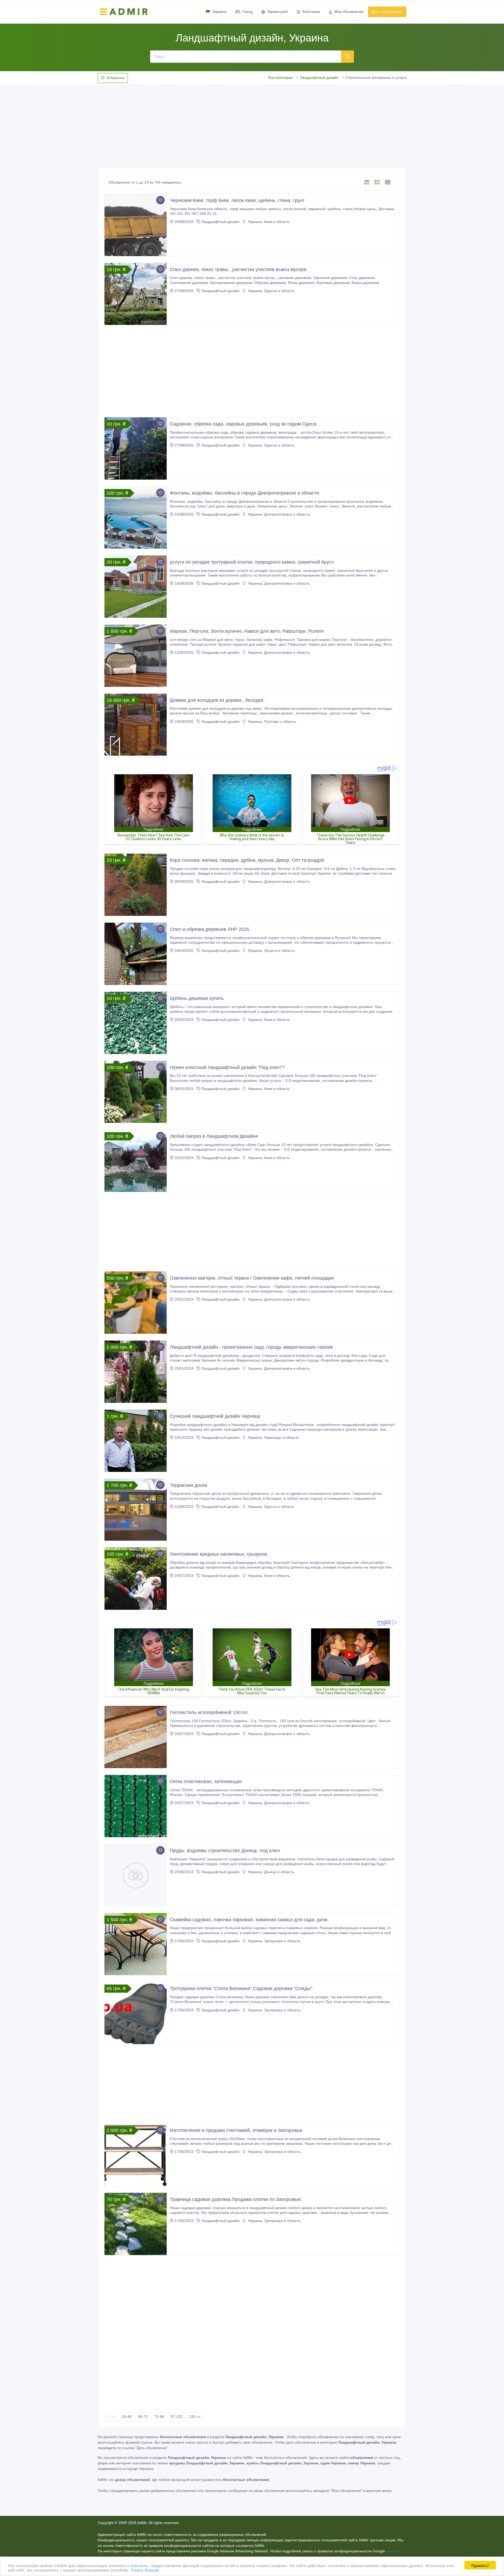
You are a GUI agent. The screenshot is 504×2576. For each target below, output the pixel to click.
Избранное (115, 78)
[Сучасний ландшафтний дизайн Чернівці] (136, 1441)
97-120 (177, 2417)
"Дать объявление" (152, 2448)
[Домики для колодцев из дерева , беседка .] (136, 725)
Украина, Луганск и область (271, 951)
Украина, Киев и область (268, 222)
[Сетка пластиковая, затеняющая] (136, 1806)
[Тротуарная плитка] (136, 2013)
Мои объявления (349, 12)
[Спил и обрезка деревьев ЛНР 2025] (136, 954)
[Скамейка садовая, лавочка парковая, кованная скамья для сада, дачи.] (136, 1944)
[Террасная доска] (136, 1510)
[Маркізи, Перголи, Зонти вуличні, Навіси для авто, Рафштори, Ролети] (136, 656)
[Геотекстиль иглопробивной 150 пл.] (136, 1737)
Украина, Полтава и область (271, 721)
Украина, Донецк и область (270, 1872)
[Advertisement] (252, 124)
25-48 (127, 2417)
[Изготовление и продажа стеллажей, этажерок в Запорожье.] (136, 2155)
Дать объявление (387, 12)
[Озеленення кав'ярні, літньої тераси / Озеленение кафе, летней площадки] (136, 1303)
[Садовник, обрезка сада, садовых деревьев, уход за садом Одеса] (136, 448)
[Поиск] (348, 56)
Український (277, 12)
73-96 (159, 2417)
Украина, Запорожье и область (274, 1941)
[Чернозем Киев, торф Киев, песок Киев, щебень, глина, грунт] (136, 225)
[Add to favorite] (160, 200)
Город (247, 12)
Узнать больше (145, 2570)
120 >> (195, 2417)
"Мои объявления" (346, 2491)
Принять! (480, 2565)
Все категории (280, 77)
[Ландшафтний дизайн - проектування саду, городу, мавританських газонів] (136, 1372)
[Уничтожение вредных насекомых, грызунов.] (136, 1579)
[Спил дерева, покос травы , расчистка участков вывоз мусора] (136, 294)
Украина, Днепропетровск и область (278, 514)
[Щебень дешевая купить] (136, 1023)
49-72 (143, 2417)
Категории (311, 12)
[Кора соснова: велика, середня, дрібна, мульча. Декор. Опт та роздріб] (136, 885)
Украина (219, 12)
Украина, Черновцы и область (273, 1437)
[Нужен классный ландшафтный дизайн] (136, 1092)
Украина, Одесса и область (271, 291)
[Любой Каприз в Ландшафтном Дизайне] (136, 1161)
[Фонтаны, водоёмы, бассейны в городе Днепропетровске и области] (136, 518)
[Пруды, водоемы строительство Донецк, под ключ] (136, 1875)
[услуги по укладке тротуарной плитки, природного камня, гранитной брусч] (136, 587)
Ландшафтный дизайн (319, 77)
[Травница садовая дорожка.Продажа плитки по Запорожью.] (136, 2224)
